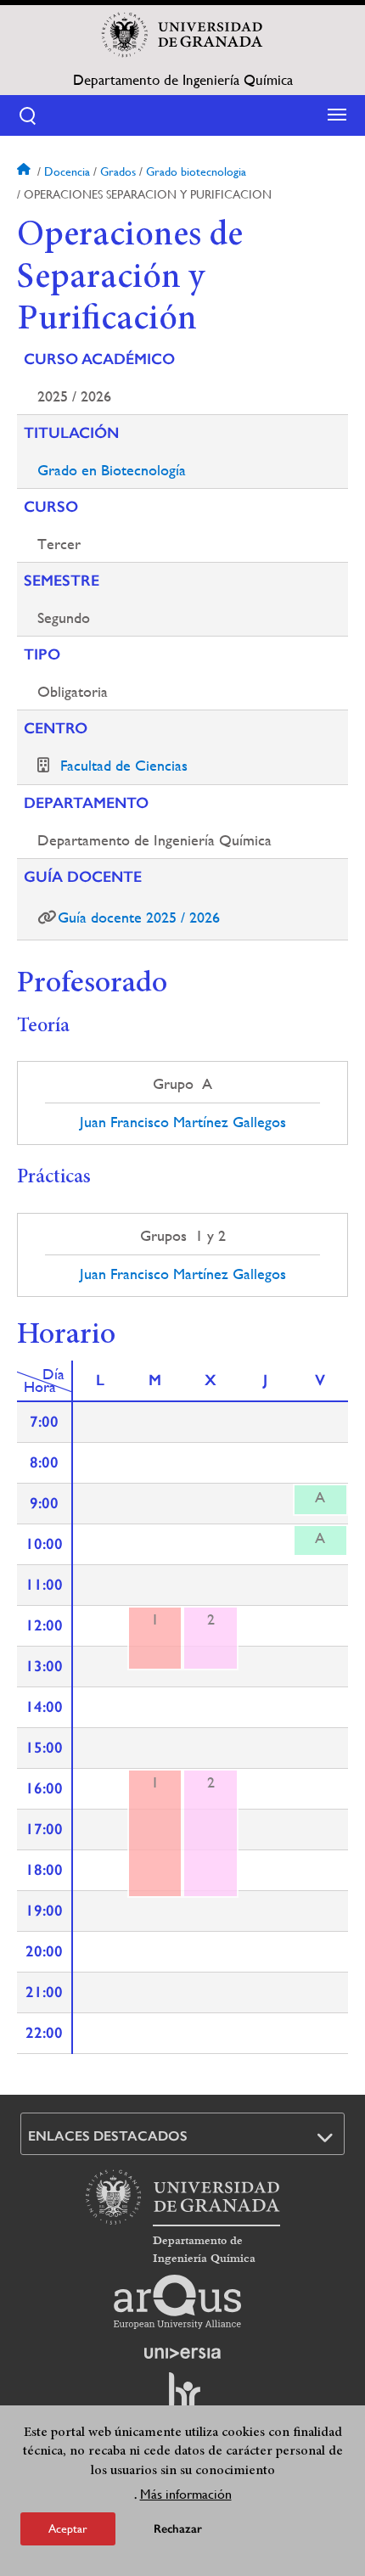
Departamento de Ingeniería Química (183, 80)
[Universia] (182, 2353)
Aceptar (68, 2528)
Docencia (67, 171)
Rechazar (178, 2529)
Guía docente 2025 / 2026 (139, 917)
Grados (118, 171)
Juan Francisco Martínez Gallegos (183, 1122)
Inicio (25, 171)
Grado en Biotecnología (112, 470)
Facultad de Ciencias (124, 765)
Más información (186, 2494)
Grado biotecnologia (196, 171)
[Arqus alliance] (177, 2302)
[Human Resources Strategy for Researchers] (182, 2399)
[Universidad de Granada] (182, 35)
